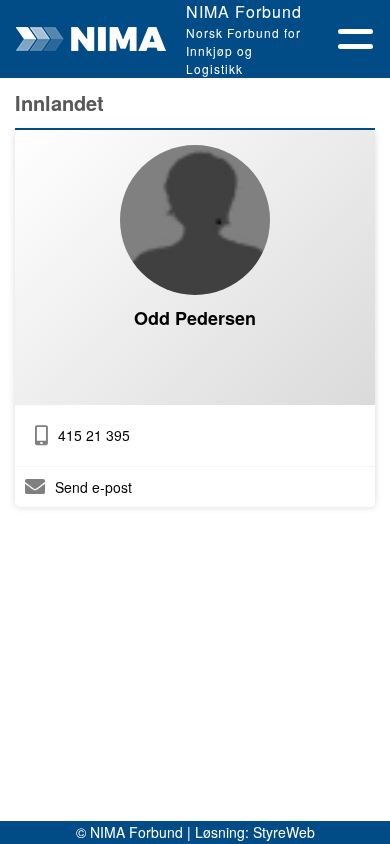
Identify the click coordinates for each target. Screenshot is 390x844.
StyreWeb (284, 832)
